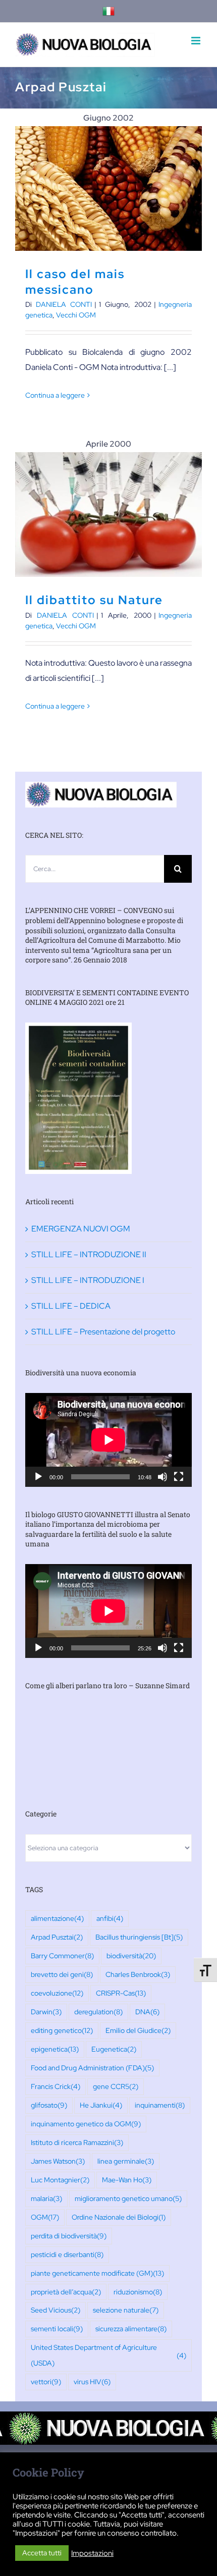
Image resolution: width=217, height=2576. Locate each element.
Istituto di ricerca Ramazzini (77, 2142)
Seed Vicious (56, 2310)
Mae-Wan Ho (127, 2180)
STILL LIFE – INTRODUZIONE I (88, 1280)
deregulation (98, 2011)
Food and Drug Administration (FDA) (92, 2068)
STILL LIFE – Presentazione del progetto (103, 1332)
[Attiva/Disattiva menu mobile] (197, 41)
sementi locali (57, 2328)
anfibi (110, 1918)
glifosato (49, 2105)
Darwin (46, 2011)
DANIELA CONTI (64, 304)
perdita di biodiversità (69, 2236)
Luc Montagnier (60, 2180)
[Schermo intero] (179, 1477)
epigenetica (55, 2049)
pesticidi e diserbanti (67, 2254)
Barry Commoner (62, 1955)
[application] (108, 1440)
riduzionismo (138, 2292)
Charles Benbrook (138, 1974)
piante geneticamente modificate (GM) (97, 2273)
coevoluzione (57, 1993)
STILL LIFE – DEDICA (71, 1306)
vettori (46, 2381)
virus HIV (92, 2381)
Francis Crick (56, 2086)
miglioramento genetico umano (128, 2198)
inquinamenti (160, 2105)
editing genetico (62, 2030)
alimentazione (57, 1918)
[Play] (38, 1477)
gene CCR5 (116, 2086)
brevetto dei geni (62, 1974)
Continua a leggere (55, 395)
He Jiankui (101, 2105)
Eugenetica (114, 2049)
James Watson (58, 2161)
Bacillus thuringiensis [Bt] (139, 1937)
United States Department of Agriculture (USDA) (108, 2355)
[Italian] (108, 11)
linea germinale (126, 2161)
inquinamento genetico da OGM (86, 2124)
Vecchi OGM (76, 315)
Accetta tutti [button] (42, 2553)
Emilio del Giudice (138, 2030)
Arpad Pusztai (57, 1937)
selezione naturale (126, 2310)
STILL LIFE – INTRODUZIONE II (89, 1254)
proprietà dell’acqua (66, 2292)
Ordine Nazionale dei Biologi (119, 2217)
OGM (45, 2217)
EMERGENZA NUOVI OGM (81, 1229)
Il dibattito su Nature (109, 515)
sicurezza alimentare (131, 2328)
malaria (46, 2198)
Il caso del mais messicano (109, 189)
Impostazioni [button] (92, 2553)
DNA (147, 2011)
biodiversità (131, 1955)
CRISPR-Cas (121, 1993)
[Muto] (162, 1477)
